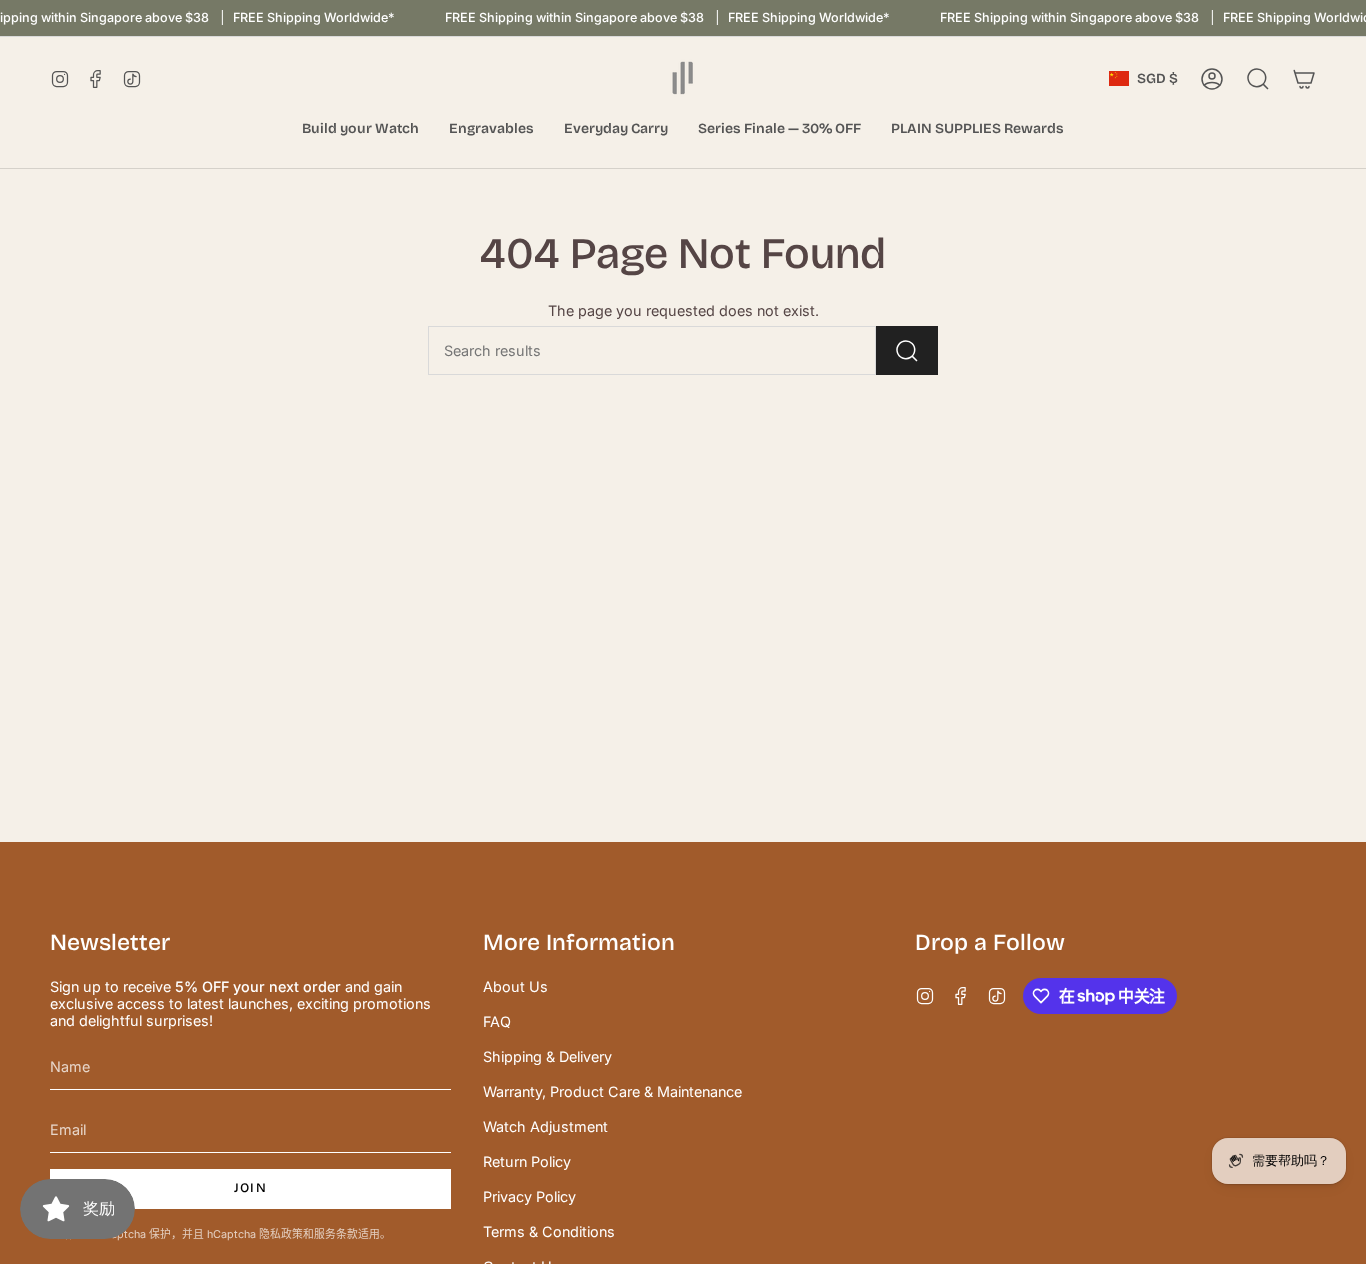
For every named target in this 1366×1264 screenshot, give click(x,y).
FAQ (497, 1021)
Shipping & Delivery (547, 1056)
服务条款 (336, 1234)
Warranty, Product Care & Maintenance (612, 1091)
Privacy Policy (529, 1196)
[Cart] (1304, 79)
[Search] (907, 350)
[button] (360, 129)
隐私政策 (281, 1234)
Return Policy (527, 1161)
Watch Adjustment (545, 1126)
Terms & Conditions (549, 1231)
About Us (515, 986)
